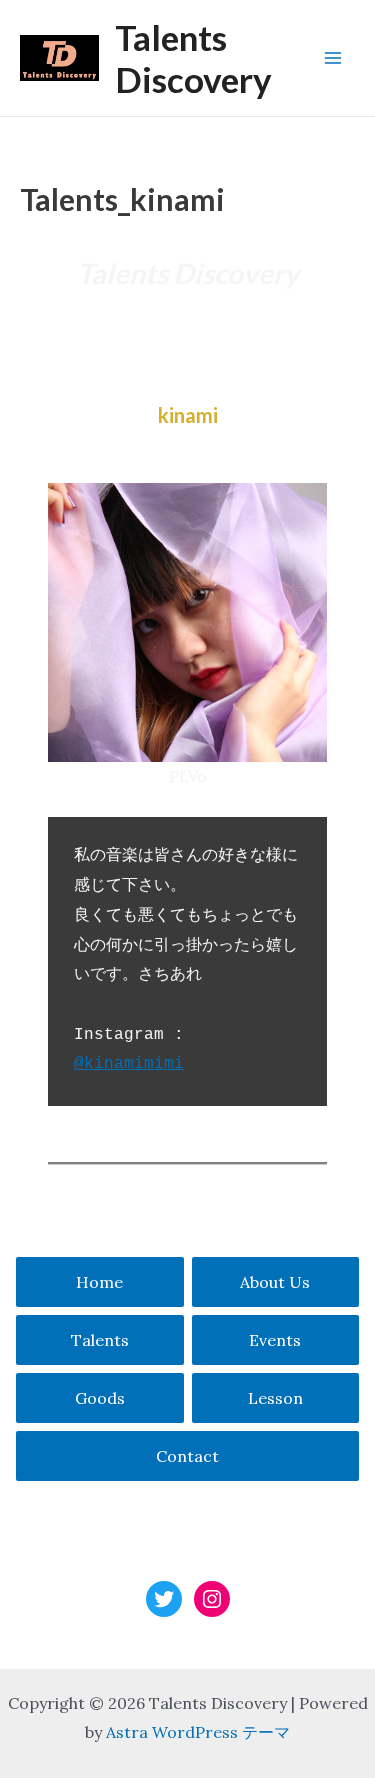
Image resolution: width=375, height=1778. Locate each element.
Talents (100, 1340)
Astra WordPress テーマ (198, 1732)
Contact (187, 1456)
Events (275, 1340)
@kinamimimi (129, 1064)
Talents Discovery (193, 58)
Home (99, 1282)
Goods (100, 1398)
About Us (275, 1282)
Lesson (275, 1398)
